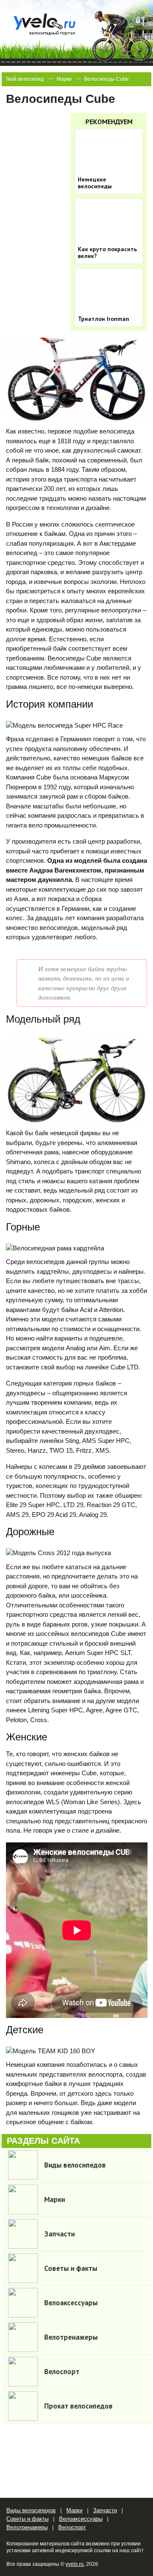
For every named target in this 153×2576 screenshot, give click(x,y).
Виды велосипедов (31, 2510)
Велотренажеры (27, 2527)
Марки (64, 79)
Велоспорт (72, 2527)
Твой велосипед (25, 79)
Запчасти (105, 2510)
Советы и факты (27, 2519)
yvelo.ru (75, 2564)
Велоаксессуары (81, 2519)
